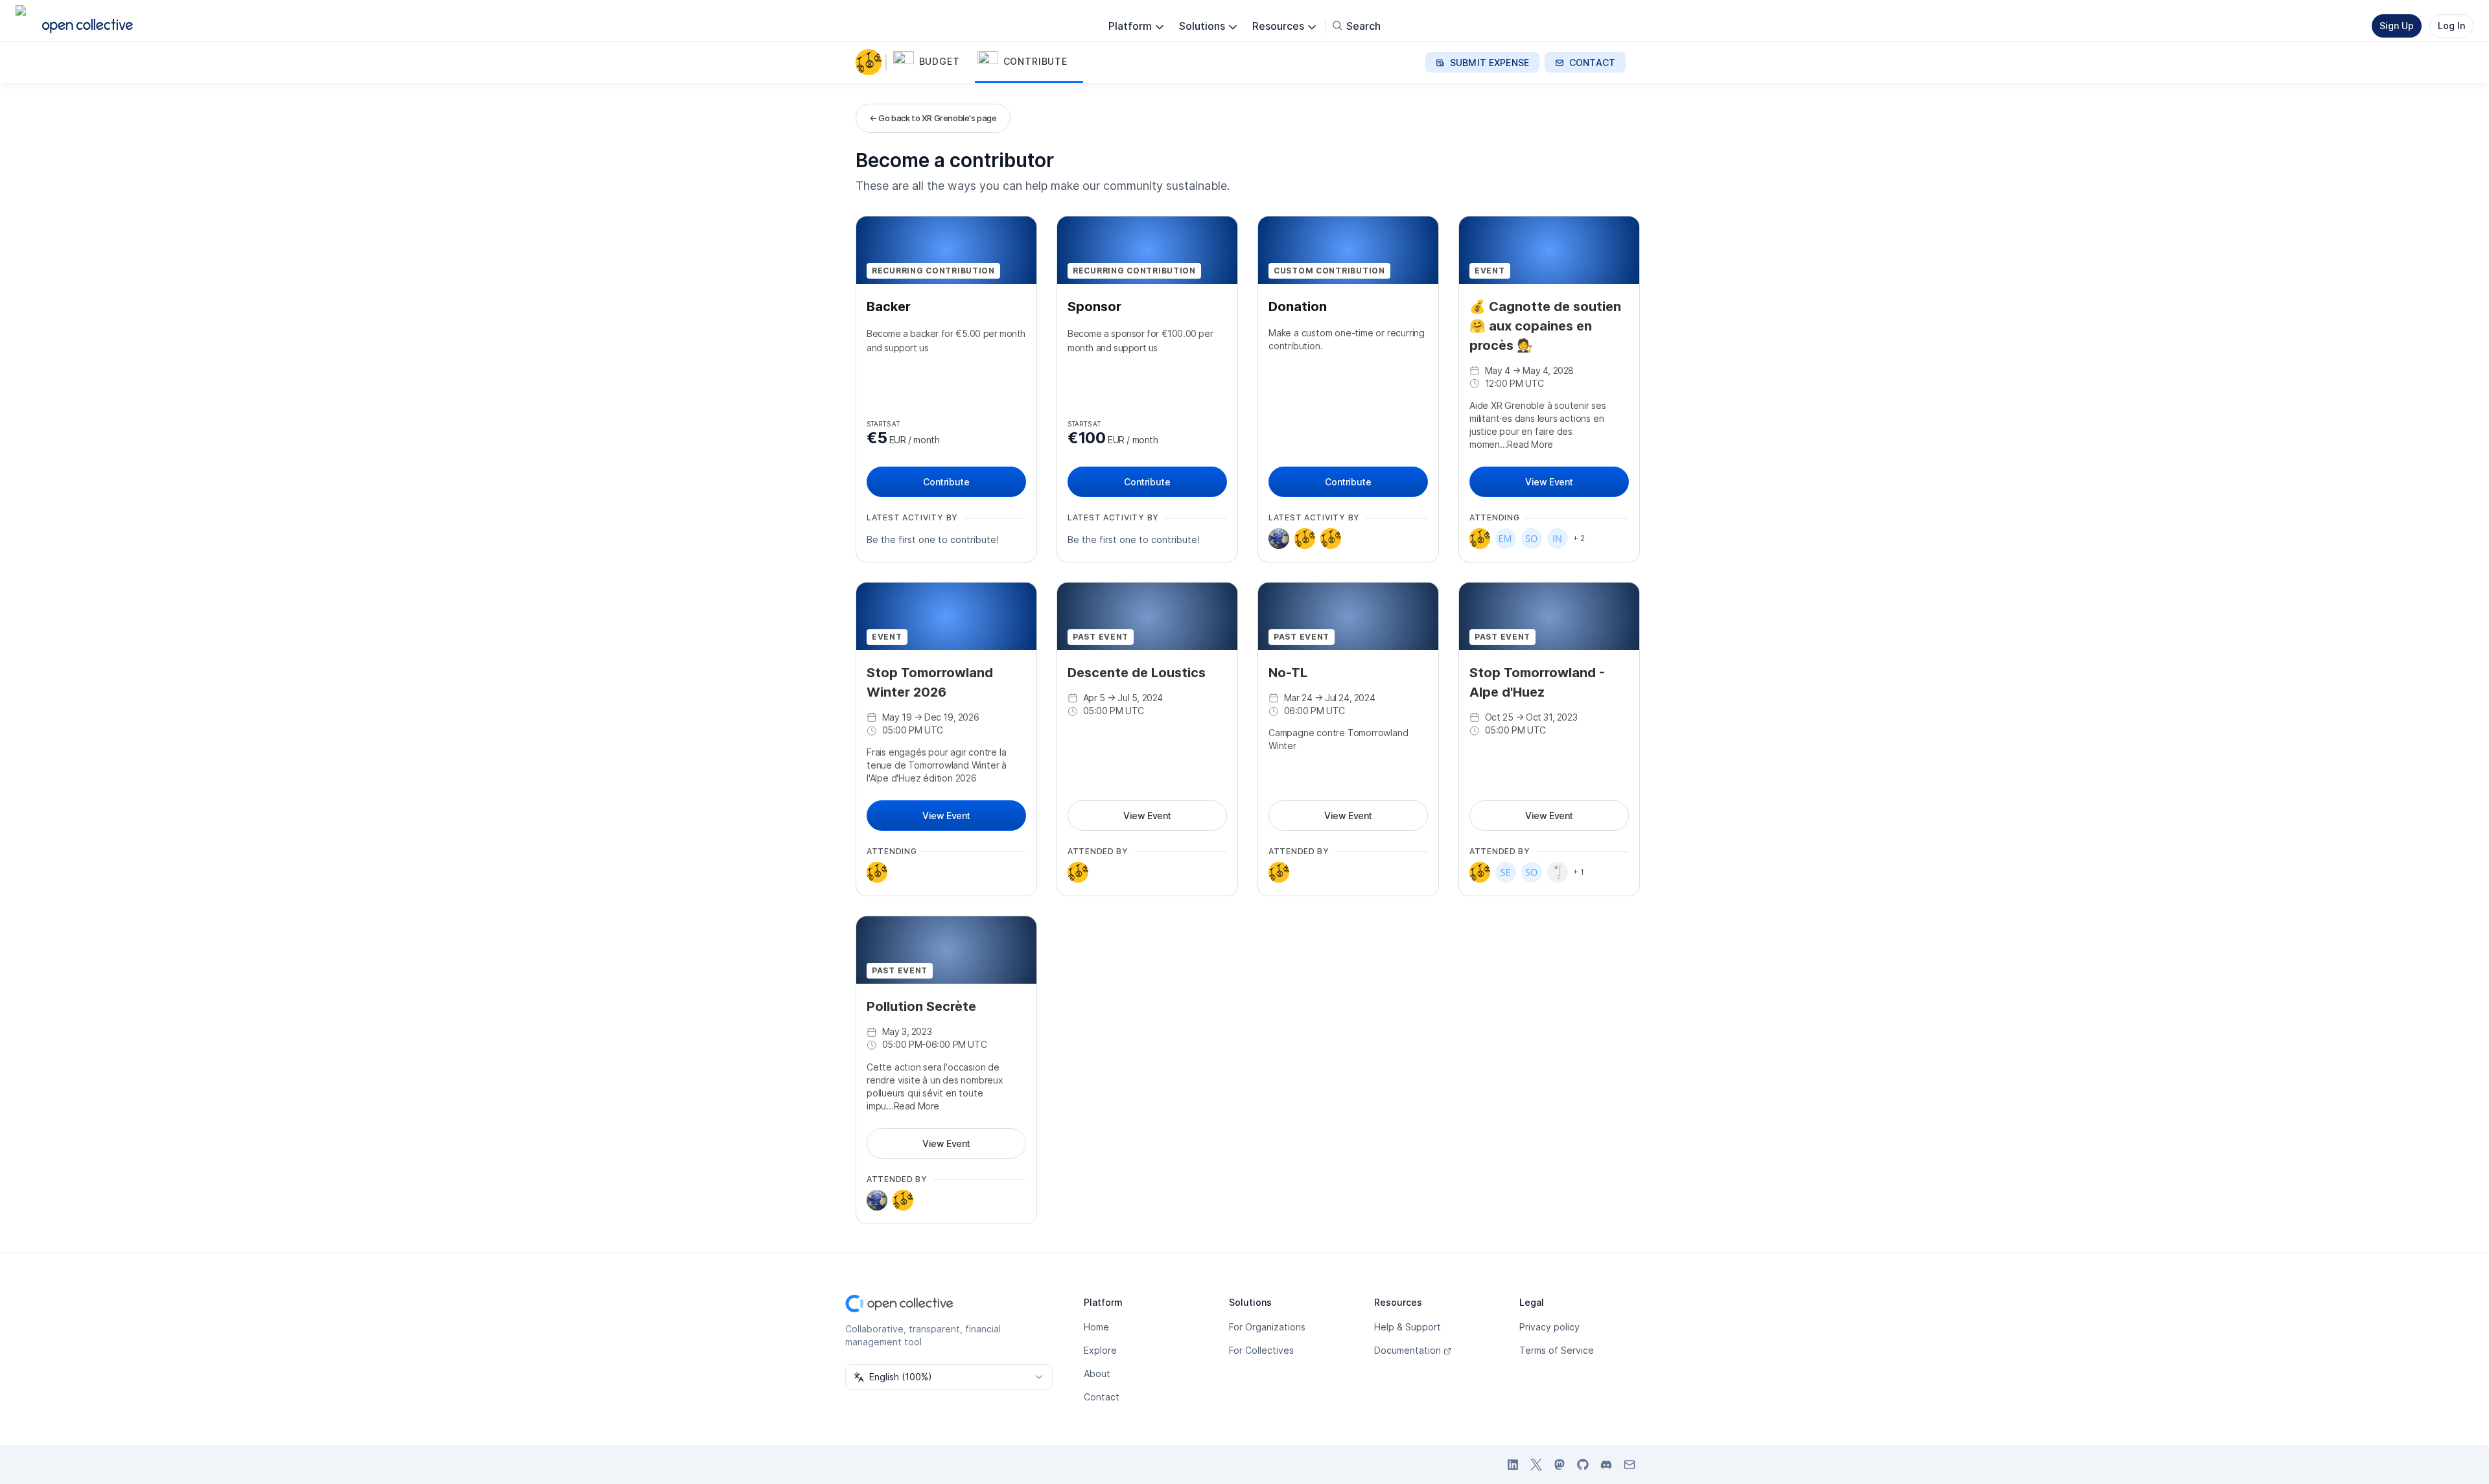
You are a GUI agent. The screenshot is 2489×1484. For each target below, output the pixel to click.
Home (1096, 1327)
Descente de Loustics (1137, 673)
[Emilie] (1506, 539)
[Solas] (1532, 539)
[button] (933, 62)
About (1097, 1374)
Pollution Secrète (921, 1006)
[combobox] (949, 1377)
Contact (1102, 1397)
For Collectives (1261, 1350)
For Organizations (1267, 1327)
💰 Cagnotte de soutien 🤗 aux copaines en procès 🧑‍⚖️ (1545, 326)
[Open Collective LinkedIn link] (1513, 1465)
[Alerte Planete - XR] (1279, 539)
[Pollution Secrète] (1305, 539)
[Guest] (1558, 872)
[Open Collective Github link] (1583, 1465)
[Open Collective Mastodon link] (1560, 1465)
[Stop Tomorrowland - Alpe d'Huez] (1331, 539)
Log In (2451, 26)
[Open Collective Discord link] (1606, 1465)
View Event (1549, 482)
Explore (1100, 1350)
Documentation (1408, 1350)
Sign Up (2397, 26)
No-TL (1288, 673)
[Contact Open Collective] (1630, 1465)
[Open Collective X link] (1536, 1465)
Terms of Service (1557, 1350)
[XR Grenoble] (871, 62)
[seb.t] (1506, 872)
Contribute (946, 482)
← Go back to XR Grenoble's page (933, 118)
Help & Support (1408, 1327)
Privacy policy (1549, 1327)
